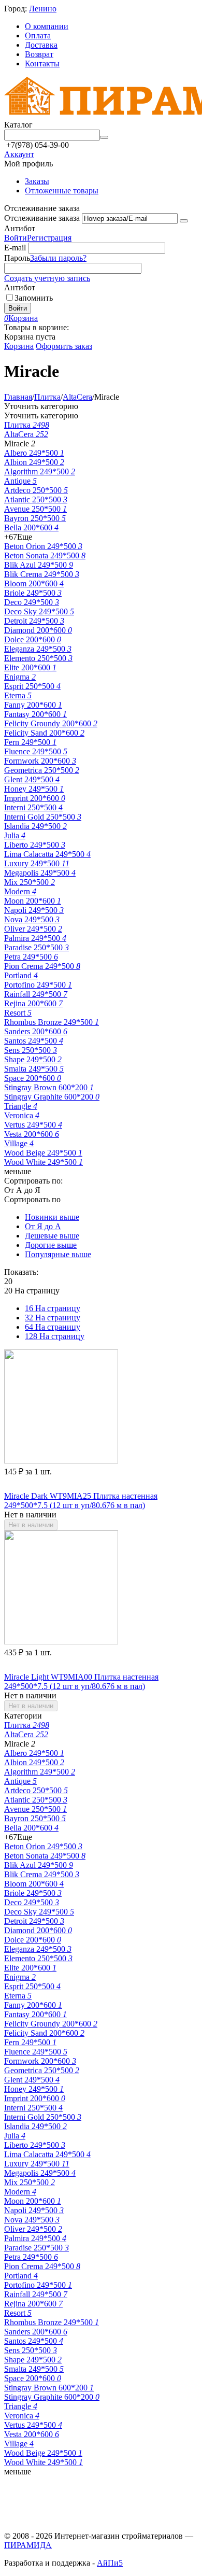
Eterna (18, 695)
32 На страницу (53, 1318)
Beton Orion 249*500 (43, 546)
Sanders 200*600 (36, 1031)
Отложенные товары (62, 191)
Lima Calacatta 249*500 (47, 854)
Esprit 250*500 (32, 686)
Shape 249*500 (33, 1059)
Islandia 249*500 (35, 826)
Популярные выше (58, 1254)
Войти (16, 238)
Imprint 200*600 (35, 798)
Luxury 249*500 (37, 863)
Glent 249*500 (32, 779)
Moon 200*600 (33, 901)
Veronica (22, 1115)
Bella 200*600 (31, 527)
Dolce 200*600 (33, 639)
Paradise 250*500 (37, 947)
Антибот (20, 228)
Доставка (41, 45)
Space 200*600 (33, 1078)
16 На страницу (53, 1308)
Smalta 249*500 (34, 1069)
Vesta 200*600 (32, 1134)
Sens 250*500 (31, 1050)
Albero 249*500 (34, 453)
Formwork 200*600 (40, 761)
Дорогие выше (51, 1245)
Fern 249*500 (30, 742)
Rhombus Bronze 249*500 (52, 1022)
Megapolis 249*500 (40, 873)
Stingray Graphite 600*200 (52, 1097)
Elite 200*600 (30, 667)
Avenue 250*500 (35, 509)
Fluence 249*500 (36, 751)
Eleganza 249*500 (38, 649)
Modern (20, 891)
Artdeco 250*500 (36, 490)
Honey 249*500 (34, 789)
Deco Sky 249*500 (39, 611)
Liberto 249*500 (35, 845)
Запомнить (34, 298)
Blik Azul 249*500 (39, 565)
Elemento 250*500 (38, 658)
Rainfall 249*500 (36, 994)
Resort (18, 1013)
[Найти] (104, 137)
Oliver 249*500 (33, 929)
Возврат (39, 54)
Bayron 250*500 (35, 518)
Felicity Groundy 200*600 (51, 723)
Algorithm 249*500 (40, 471)
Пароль (17, 258)
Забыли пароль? (58, 258)
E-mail (15, 248)
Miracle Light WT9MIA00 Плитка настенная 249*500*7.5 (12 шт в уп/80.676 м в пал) (81, 1681)
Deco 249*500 (32, 602)
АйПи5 (110, 2563)
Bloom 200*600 (34, 583)
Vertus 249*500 (33, 1125)
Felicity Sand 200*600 (44, 733)
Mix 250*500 (30, 882)
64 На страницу (53, 1327)
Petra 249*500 (31, 957)
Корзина (19, 346)
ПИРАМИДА (28, 2545)
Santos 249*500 (34, 1041)
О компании (47, 26)
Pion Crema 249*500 (42, 966)
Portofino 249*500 (38, 985)
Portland (21, 975)
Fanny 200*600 (33, 705)
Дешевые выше (52, 1236)
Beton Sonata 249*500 (45, 555)
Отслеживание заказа (42, 218)
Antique (20, 481)
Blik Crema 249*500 (42, 574)
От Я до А (43, 1226)
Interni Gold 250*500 (43, 817)
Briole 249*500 (33, 593)
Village (19, 1143)
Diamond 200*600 (38, 630)
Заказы (37, 181)
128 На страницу (55, 1336)
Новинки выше (52, 1217)
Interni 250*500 (33, 807)
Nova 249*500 (32, 919)
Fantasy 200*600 (35, 714)
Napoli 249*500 (34, 910)
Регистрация (49, 238)
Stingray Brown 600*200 (49, 1087)
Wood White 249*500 (44, 1162)
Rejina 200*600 (33, 1003)
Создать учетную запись (47, 278)
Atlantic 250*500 (36, 499)
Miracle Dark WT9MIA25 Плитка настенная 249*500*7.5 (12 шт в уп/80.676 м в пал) (81, 1501)
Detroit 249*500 (34, 621)
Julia (15, 835)
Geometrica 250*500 (42, 770)
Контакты (42, 64)
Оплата (38, 36)
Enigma (20, 677)
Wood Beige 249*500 (43, 1153)
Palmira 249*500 (35, 938)
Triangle (21, 1106)
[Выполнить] (184, 221)
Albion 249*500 (34, 462)
